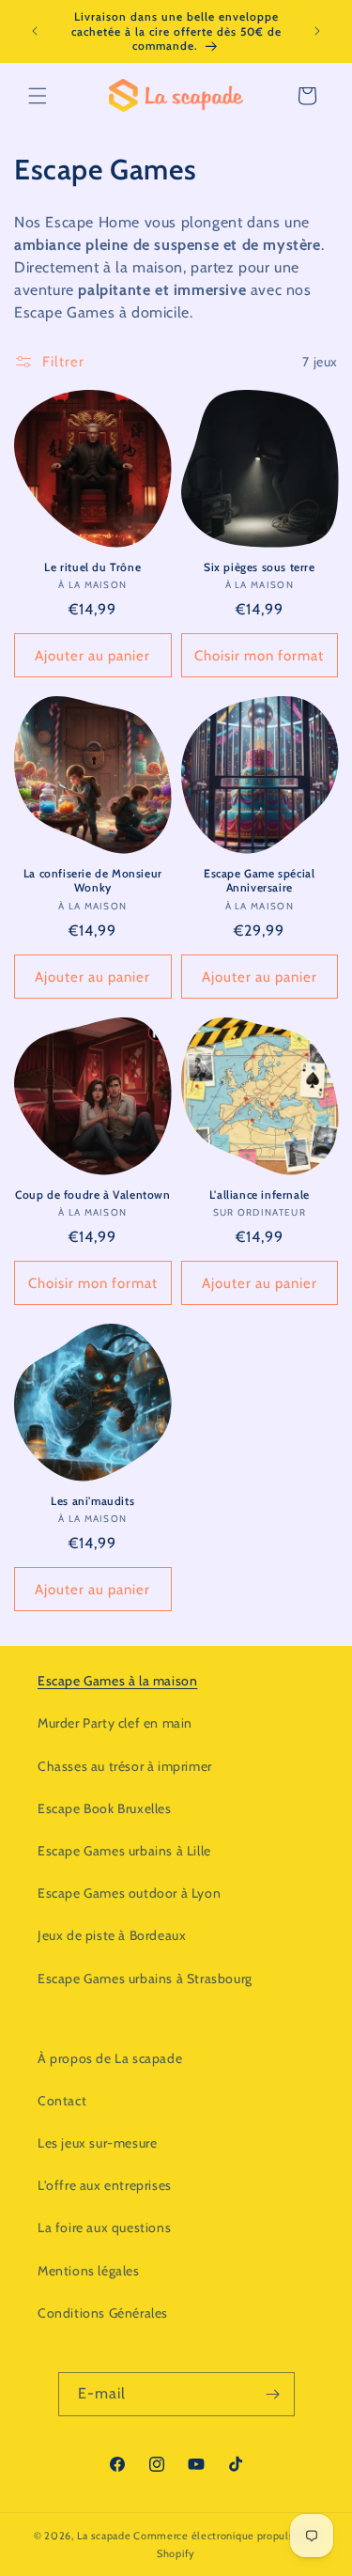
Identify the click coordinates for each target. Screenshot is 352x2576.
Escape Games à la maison (117, 1681)
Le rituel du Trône (92, 567)
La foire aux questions (104, 2227)
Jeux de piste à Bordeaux (112, 1935)
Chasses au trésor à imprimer (125, 1766)
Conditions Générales (103, 2313)
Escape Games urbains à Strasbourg (145, 1979)
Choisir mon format (259, 656)
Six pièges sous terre (260, 567)
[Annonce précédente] (35, 31)
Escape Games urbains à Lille (124, 1851)
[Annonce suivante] (317, 31)
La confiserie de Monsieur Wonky (93, 881)
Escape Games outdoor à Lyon (129, 1893)
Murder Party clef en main (115, 1723)
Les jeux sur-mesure (97, 2143)
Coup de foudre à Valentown (93, 1195)
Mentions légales (89, 2271)
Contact (62, 2101)
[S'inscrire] (273, 2394)
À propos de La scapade (110, 2058)
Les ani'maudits (92, 1501)
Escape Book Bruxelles (105, 1808)
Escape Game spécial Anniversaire (259, 881)
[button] (38, 96)
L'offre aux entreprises (105, 2185)
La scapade (104, 2536)
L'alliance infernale (260, 1195)
